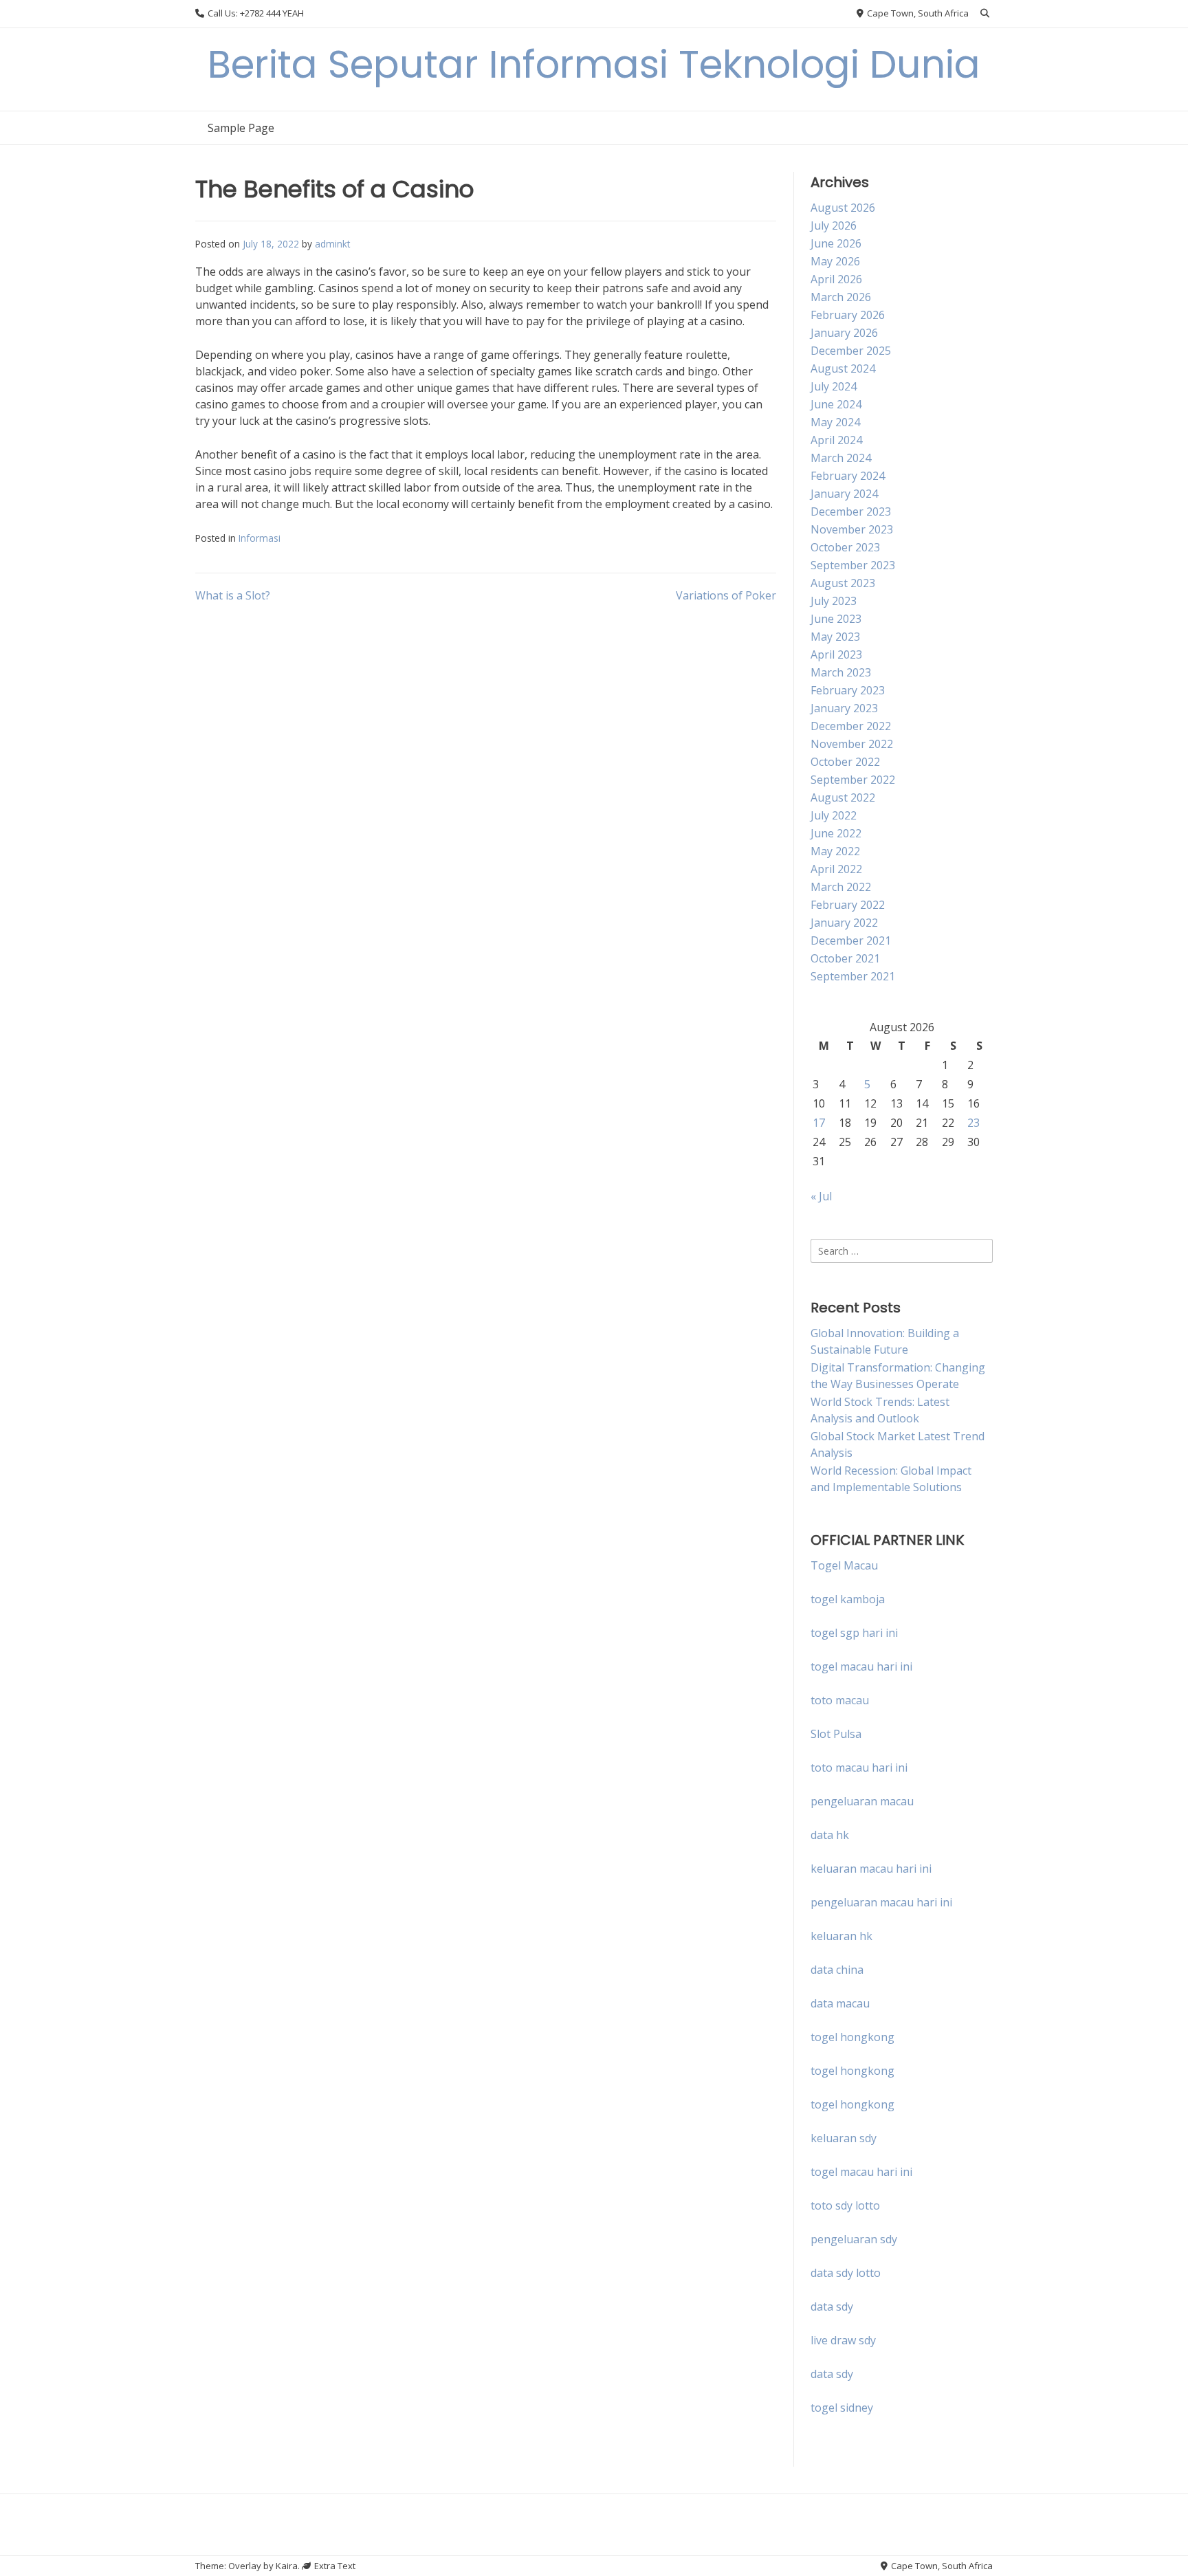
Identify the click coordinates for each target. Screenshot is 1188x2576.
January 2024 (844, 494)
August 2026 (843, 208)
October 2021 (845, 958)
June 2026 (836, 243)
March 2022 (841, 887)
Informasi (260, 538)
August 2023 (843, 583)
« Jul (821, 1196)
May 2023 (835, 637)
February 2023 (848, 690)
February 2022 (848, 905)
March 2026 (841, 297)
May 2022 (835, 851)
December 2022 (851, 726)
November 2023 (852, 529)
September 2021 (853, 976)
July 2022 (834, 815)
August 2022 (843, 797)
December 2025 (851, 351)
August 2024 (843, 368)
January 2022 (844, 923)
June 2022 (836, 833)
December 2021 (851, 940)
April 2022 (836, 869)
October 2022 (845, 762)
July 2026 (834, 225)
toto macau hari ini (859, 1768)
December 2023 (851, 511)
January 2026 (844, 333)
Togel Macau (844, 1565)
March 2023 (841, 672)
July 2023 (834, 601)
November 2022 (852, 744)
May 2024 (835, 422)
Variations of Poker (726, 595)
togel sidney (842, 2408)
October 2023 (845, 547)
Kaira (287, 2566)
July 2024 (834, 386)
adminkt (332, 244)
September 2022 (853, 780)
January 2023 (844, 708)
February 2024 (848, 476)
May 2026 (835, 261)
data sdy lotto (846, 2273)
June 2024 (836, 404)
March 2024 (841, 458)
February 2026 (848, 315)
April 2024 (836, 440)
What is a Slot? (233, 595)
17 (819, 1123)
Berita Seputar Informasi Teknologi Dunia (594, 64)
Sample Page (241, 128)
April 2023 (836, 654)
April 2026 (836, 279)
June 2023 (836, 619)
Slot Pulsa (836, 1734)
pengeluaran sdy (854, 2239)
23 (973, 1123)
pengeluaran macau (862, 1801)
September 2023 (853, 565)
